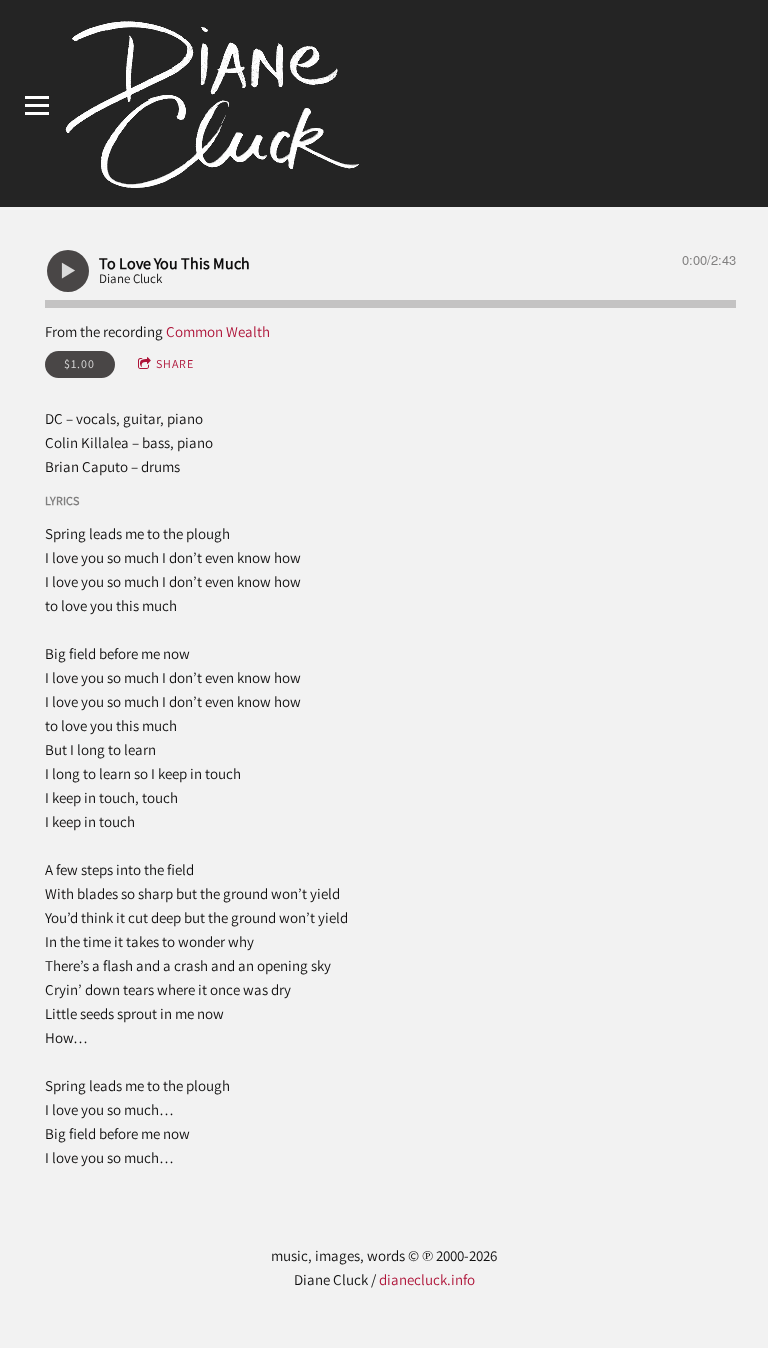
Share (175, 363)
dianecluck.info (427, 1279)
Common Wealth (218, 331)
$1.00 (79, 363)
